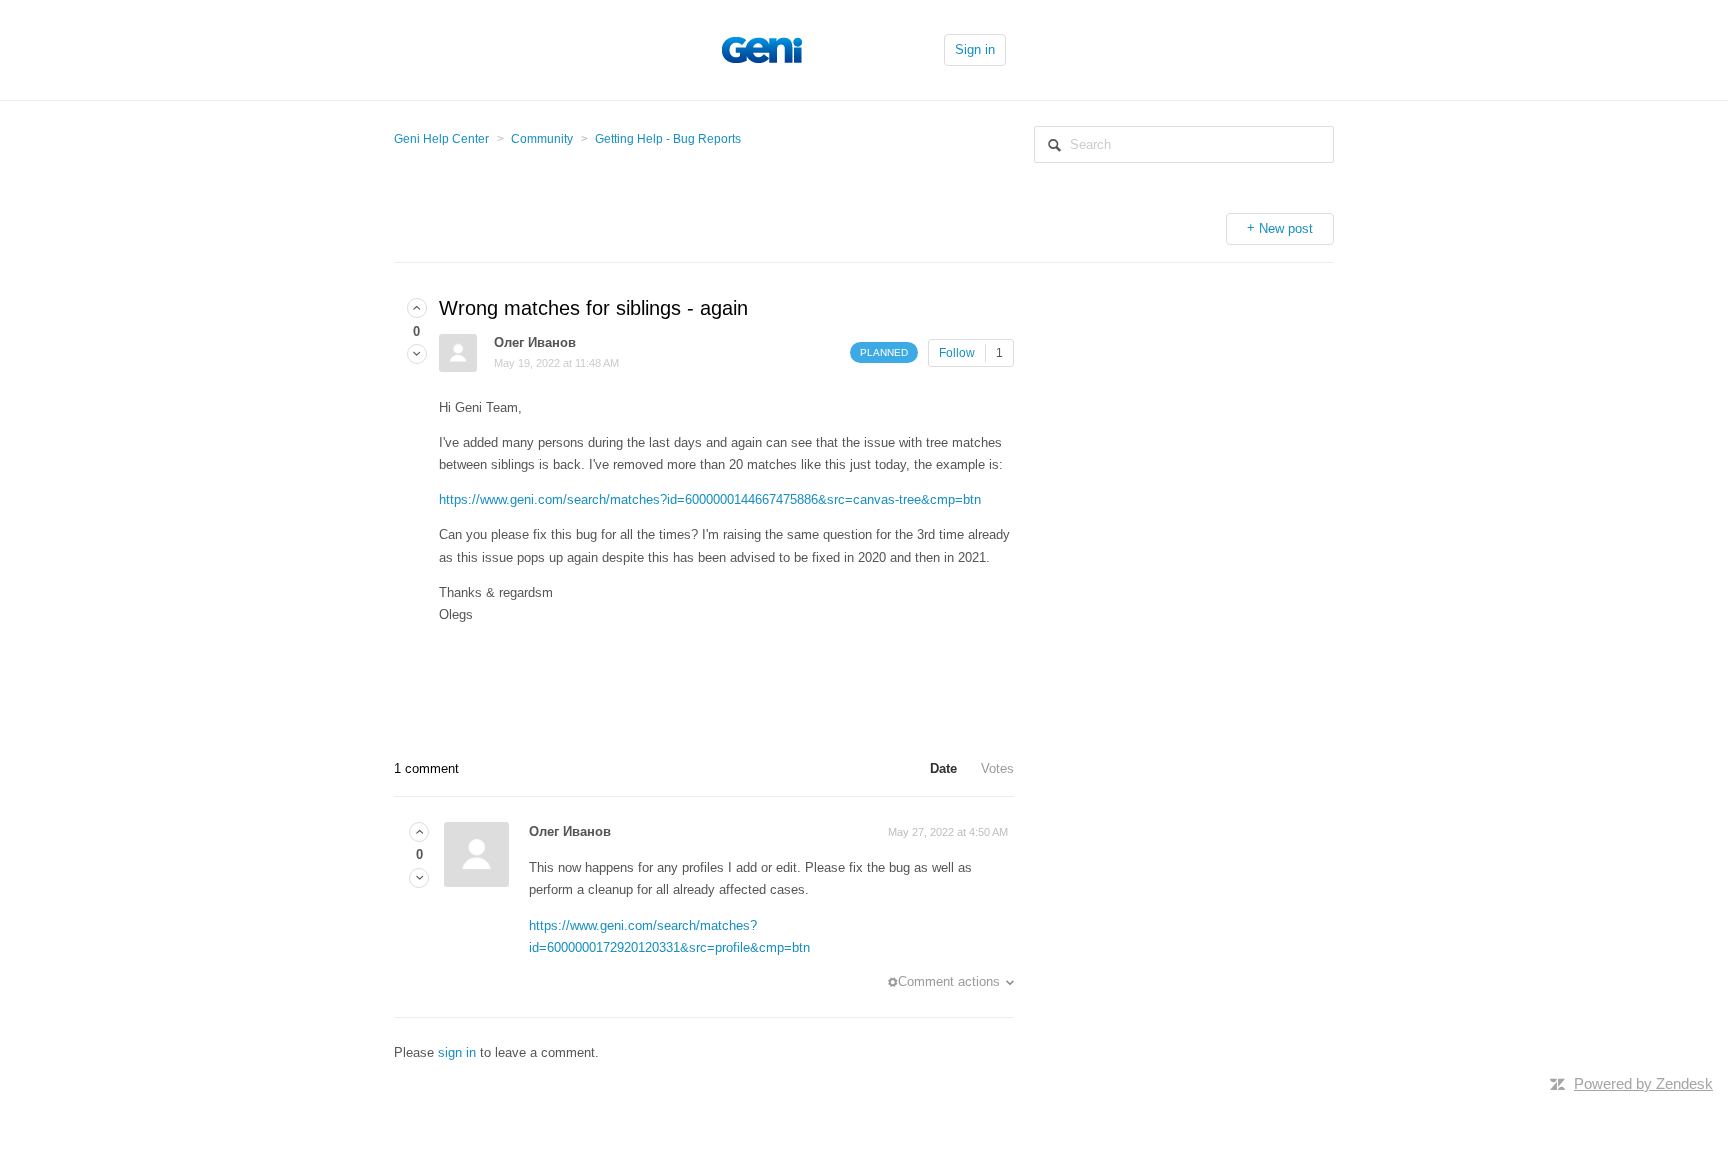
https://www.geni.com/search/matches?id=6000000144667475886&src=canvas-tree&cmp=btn (710, 499)
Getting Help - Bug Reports (668, 139)
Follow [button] (957, 353)
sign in (457, 1052)
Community (542, 139)
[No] (417, 354)
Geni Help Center (441, 139)
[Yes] (417, 308)
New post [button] (1286, 228)
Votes (997, 768)
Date (943, 768)
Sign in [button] (975, 49)
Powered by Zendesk (1643, 1083)
